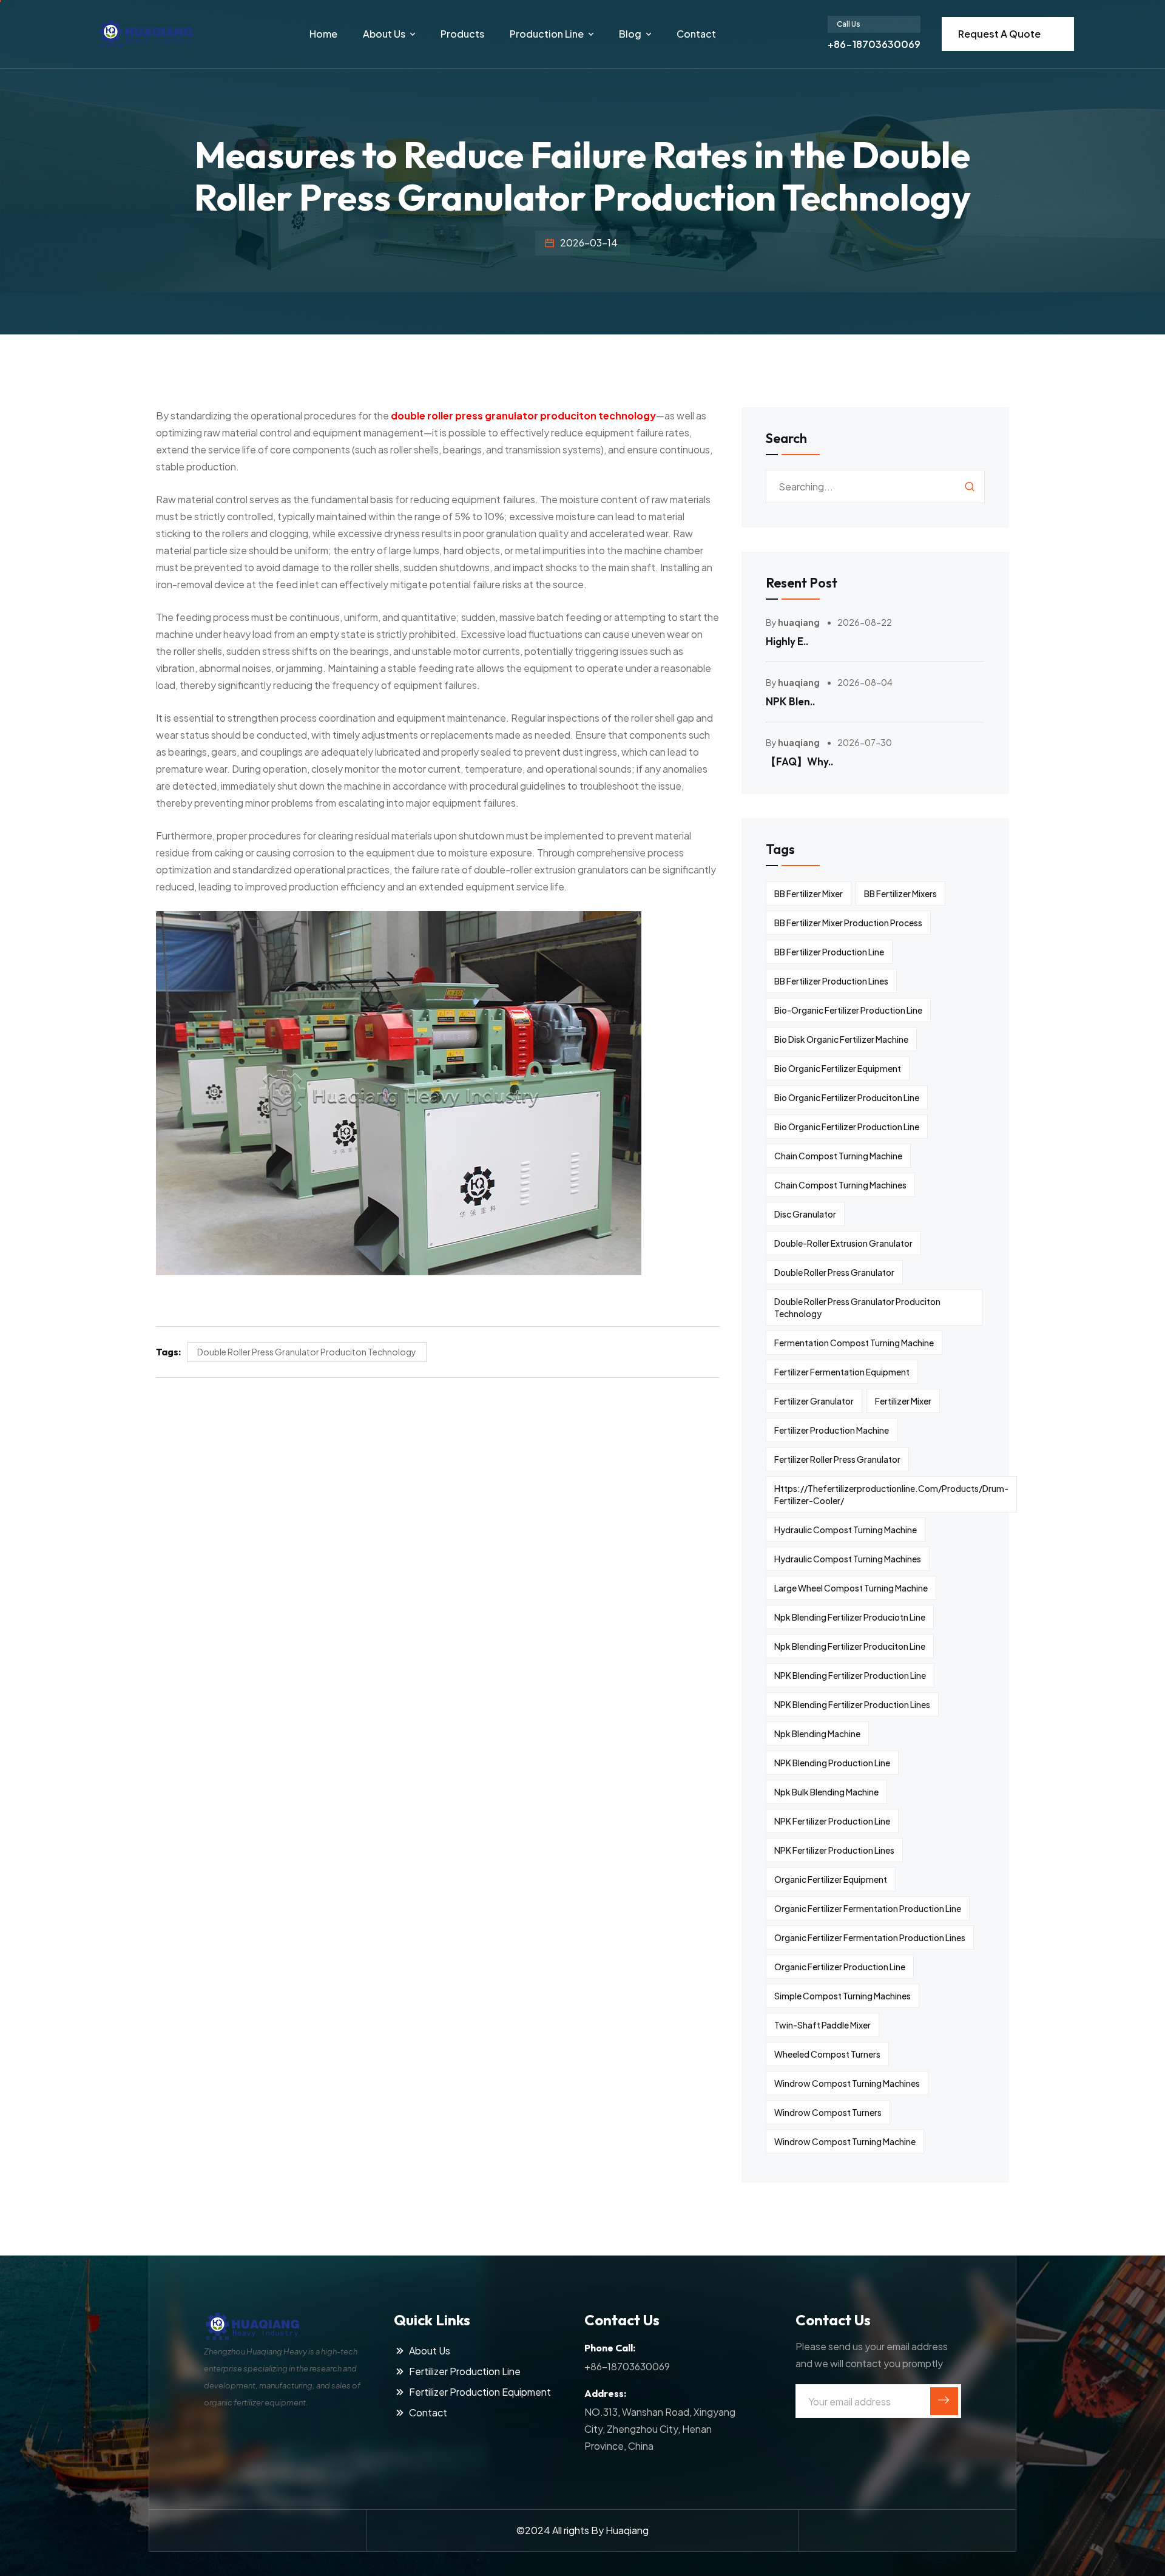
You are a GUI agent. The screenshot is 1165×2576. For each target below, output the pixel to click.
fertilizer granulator (814, 1401)
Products (462, 34)
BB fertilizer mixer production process (848, 923)
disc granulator (805, 1214)
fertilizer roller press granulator (837, 1459)
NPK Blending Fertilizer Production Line (850, 1675)
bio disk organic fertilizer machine (841, 1039)
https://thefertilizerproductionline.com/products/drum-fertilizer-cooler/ (891, 1494)
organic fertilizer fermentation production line (868, 1908)
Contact (696, 34)
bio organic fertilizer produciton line (847, 1097)
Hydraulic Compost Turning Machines (848, 1559)
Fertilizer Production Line (465, 2371)
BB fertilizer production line (829, 952)
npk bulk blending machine (826, 1792)
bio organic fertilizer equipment (838, 1068)
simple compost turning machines (843, 1996)
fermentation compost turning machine (854, 1343)
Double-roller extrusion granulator (843, 1243)
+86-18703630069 (874, 44)
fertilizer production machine (832, 1430)
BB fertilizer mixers (900, 893)
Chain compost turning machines (840, 1185)
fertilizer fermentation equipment (842, 1372)
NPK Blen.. (790, 701)
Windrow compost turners (828, 2112)
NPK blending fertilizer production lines (852, 1704)
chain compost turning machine (838, 1156)
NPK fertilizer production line (832, 1821)
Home (323, 34)
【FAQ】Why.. (799, 761)
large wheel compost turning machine (851, 1588)
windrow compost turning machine (845, 2141)
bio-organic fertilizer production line (848, 1010)
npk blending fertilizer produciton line (850, 1646)
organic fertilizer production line (840, 1967)
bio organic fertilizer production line (847, 1127)
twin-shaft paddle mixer (822, 2025)
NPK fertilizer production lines (834, 1850)
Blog (630, 34)
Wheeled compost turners (827, 2054)
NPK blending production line (832, 1763)
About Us (384, 34)
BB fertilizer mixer (809, 893)
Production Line (547, 34)
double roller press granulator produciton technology (307, 1352)
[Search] (970, 486)
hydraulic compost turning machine (846, 1530)
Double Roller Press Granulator (834, 1272)
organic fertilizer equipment (831, 1879)
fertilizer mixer (903, 1401)
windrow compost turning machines (847, 2083)
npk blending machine (817, 1734)
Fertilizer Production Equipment (480, 2392)
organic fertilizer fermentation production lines (870, 1937)
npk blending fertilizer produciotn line (850, 1617)
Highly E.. (787, 641)
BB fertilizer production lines (831, 981)
